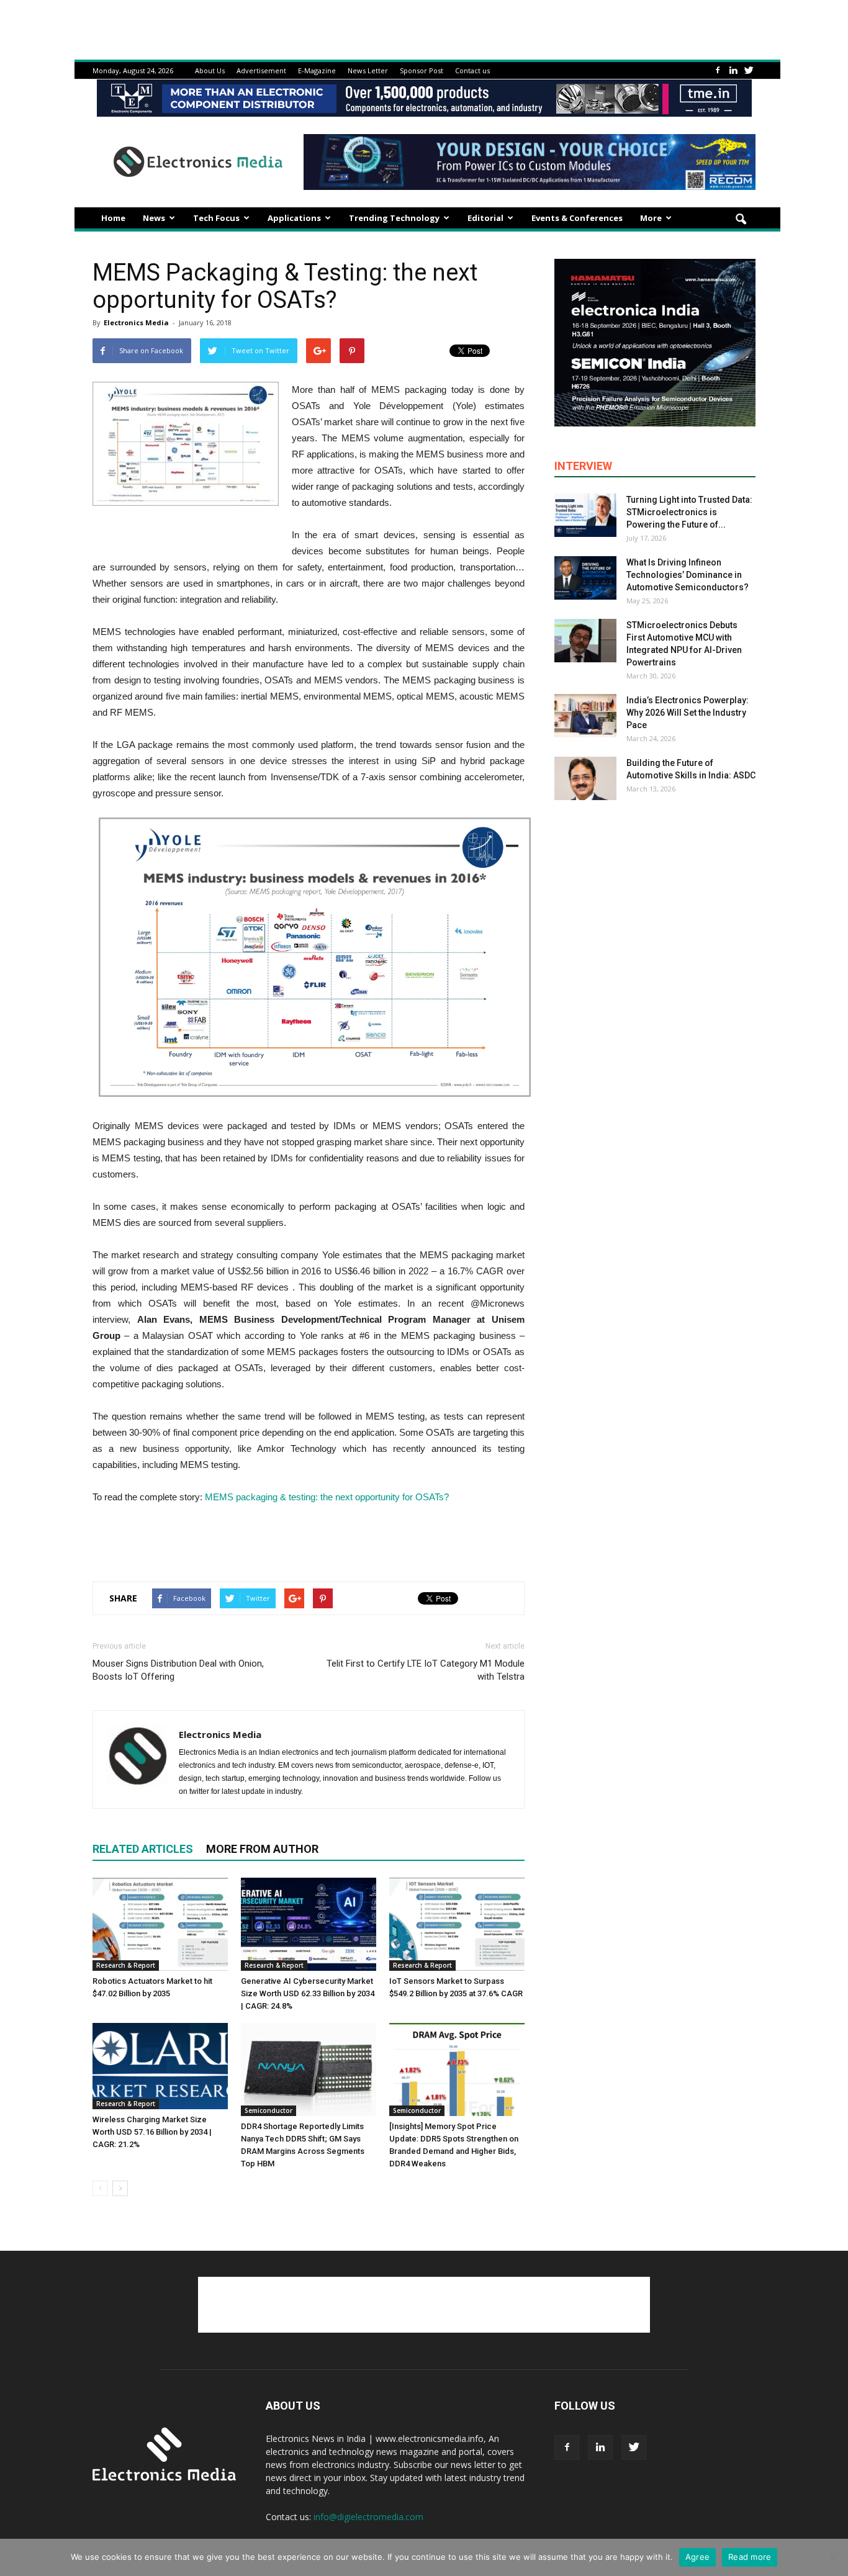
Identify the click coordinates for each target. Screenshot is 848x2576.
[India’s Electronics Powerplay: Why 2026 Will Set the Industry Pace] (585, 716)
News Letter (368, 70)
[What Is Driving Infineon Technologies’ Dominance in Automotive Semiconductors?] (585, 578)
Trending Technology (394, 218)
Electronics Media (136, 322)
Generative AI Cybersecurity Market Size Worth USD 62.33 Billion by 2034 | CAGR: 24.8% (308, 1993)
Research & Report (126, 1965)
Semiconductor (268, 2110)
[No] (832, 2557)
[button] (741, 220)
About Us (210, 70)
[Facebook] (718, 70)
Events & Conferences (577, 218)
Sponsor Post (422, 70)
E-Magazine (317, 70)
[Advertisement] (309, 1540)
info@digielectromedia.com (368, 2517)
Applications (294, 218)
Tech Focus (216, 218)
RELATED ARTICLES (143, 1849)
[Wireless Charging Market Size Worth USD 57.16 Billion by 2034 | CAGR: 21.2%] (160, 2066)
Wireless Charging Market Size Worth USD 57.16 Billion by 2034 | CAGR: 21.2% (152, 2132)
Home (113, 218)
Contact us (472, 70)
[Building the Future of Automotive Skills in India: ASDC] (585, 778)
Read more (750, 2557)
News (154, 218)
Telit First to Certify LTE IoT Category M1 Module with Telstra (426, 1670)
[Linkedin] (733, 70)
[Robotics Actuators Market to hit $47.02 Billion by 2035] (160, 1924)
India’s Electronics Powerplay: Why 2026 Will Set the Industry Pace (688, 713)
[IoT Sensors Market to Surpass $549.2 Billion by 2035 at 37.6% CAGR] (457, 1924)
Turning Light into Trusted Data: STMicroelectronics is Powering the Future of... (689, 512)
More (651, 218)
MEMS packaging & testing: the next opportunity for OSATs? (327, 1497)
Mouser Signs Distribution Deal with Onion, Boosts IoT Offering (178, 1670)
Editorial (485, 218)
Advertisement (261, 70)
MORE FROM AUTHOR (262, 1849)
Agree (697, 2557)
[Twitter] (749, 70)
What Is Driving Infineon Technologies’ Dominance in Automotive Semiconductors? (688, 575)
